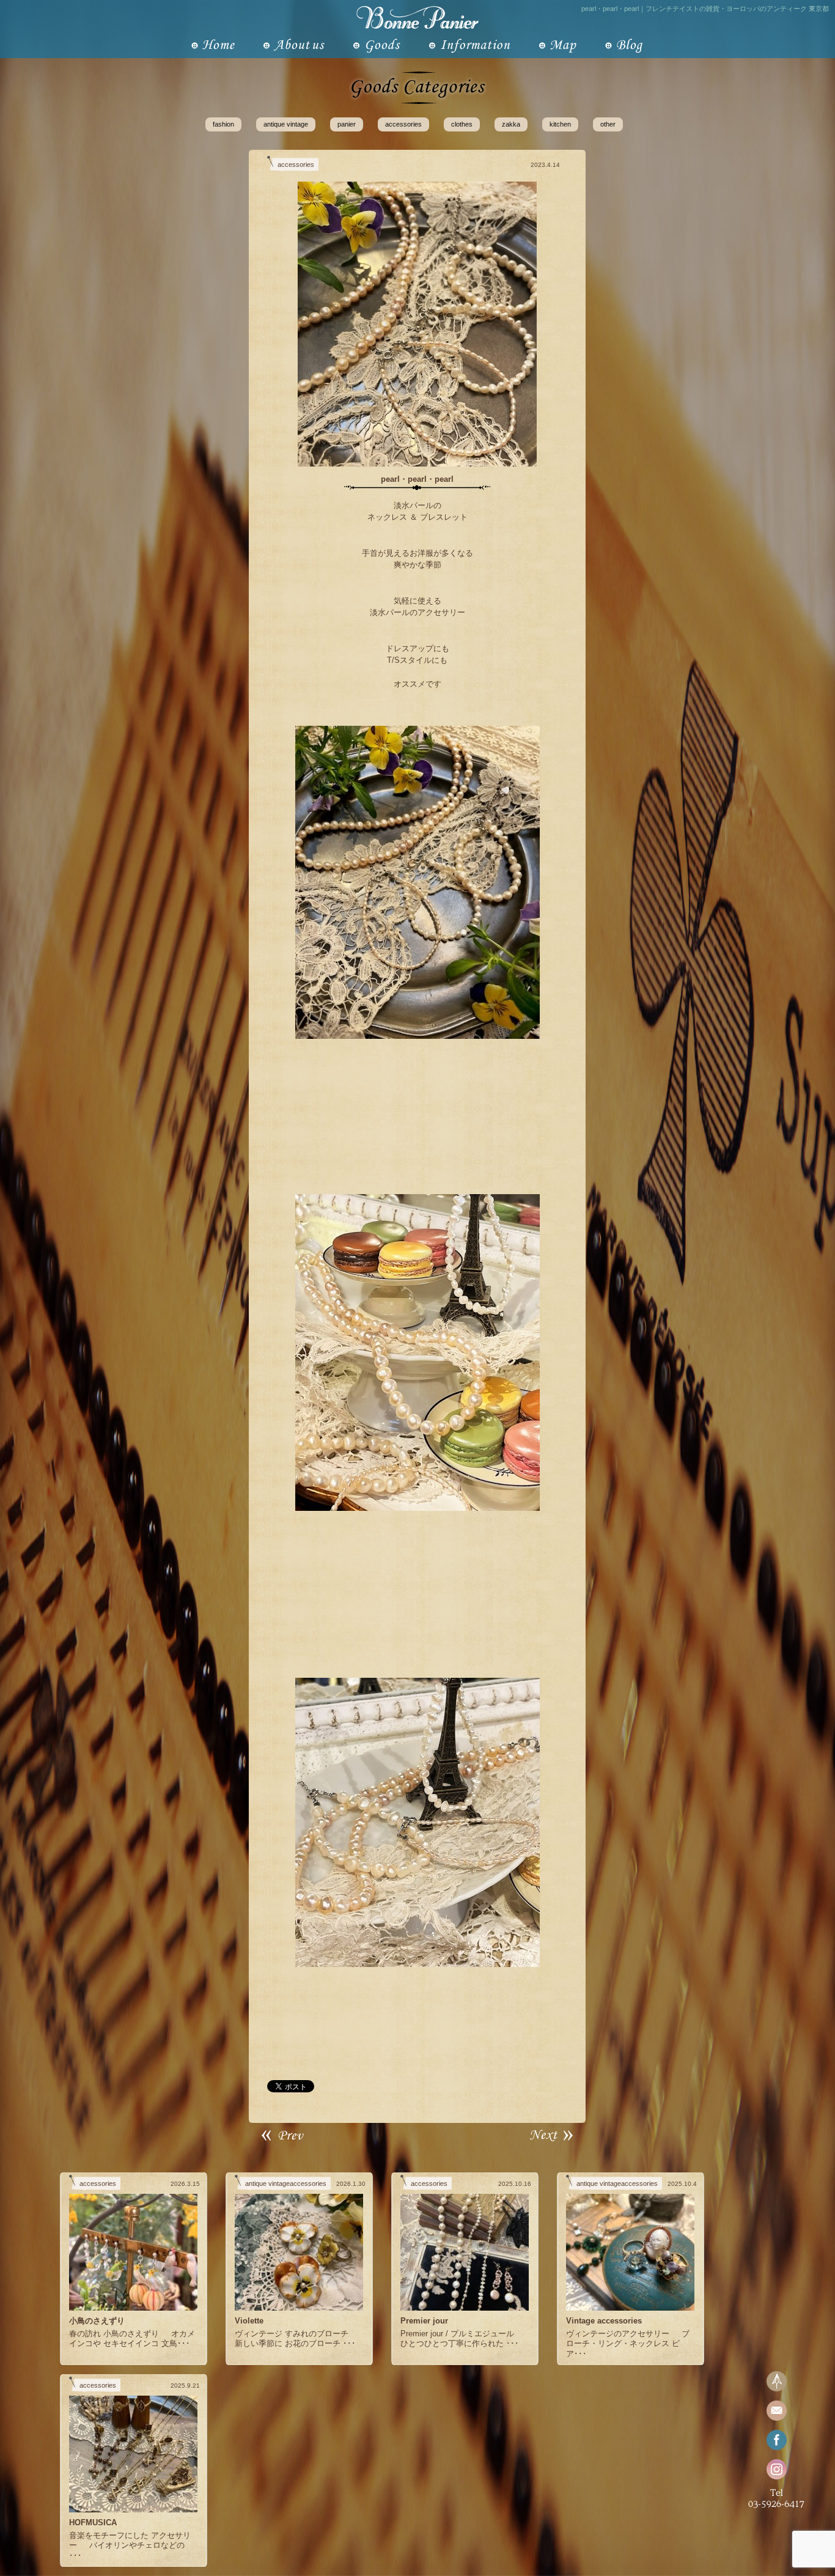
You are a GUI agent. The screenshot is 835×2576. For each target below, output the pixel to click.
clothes (462, 124)
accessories (403, 124)
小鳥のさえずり (97, 2321)
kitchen (560, 124)
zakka (511, 124)
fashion (223, 124)
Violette (249, 2321)
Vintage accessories (604, 2321)
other (608, 124)
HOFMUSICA (93, 2522)
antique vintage (286, 124)
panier (347, 124)
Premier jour (424, 2321)
